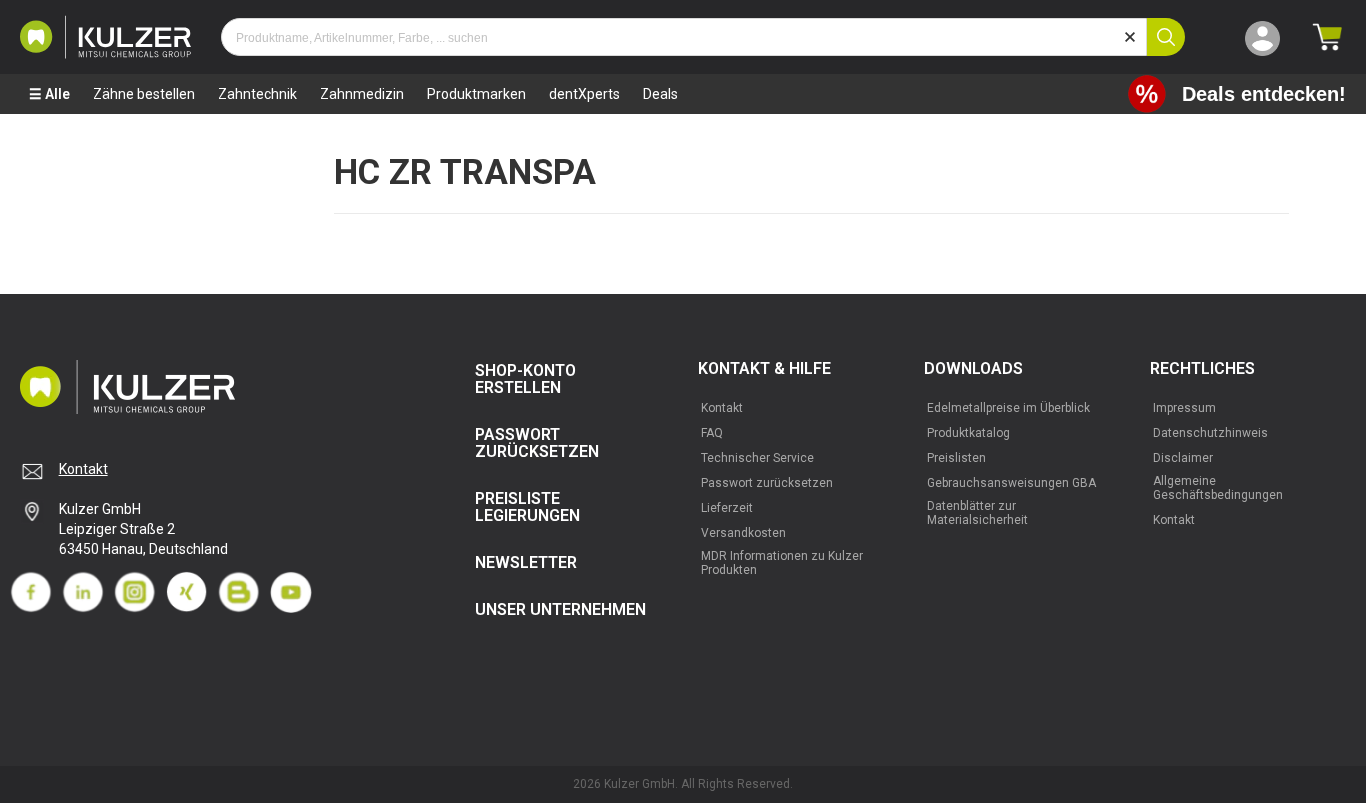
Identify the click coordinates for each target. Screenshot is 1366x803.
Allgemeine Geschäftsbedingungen (1218, 488)
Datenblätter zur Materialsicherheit (977, 513)
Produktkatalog (968, 433)
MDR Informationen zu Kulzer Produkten (782, 563)
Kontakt (83, 469)
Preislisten (956, 458)
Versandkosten (743, 533)
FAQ (712, 433)
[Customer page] (1262, 37)
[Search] (1166, 37)
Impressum (1184, 408)
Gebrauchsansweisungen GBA (1011, 483)
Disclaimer (1183, 458)
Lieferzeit (727, 508)
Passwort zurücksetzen (767, 483)
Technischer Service (757, 458)
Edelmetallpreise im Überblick (1008, 408)
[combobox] (684, 37)
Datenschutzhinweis (1210, 433)
